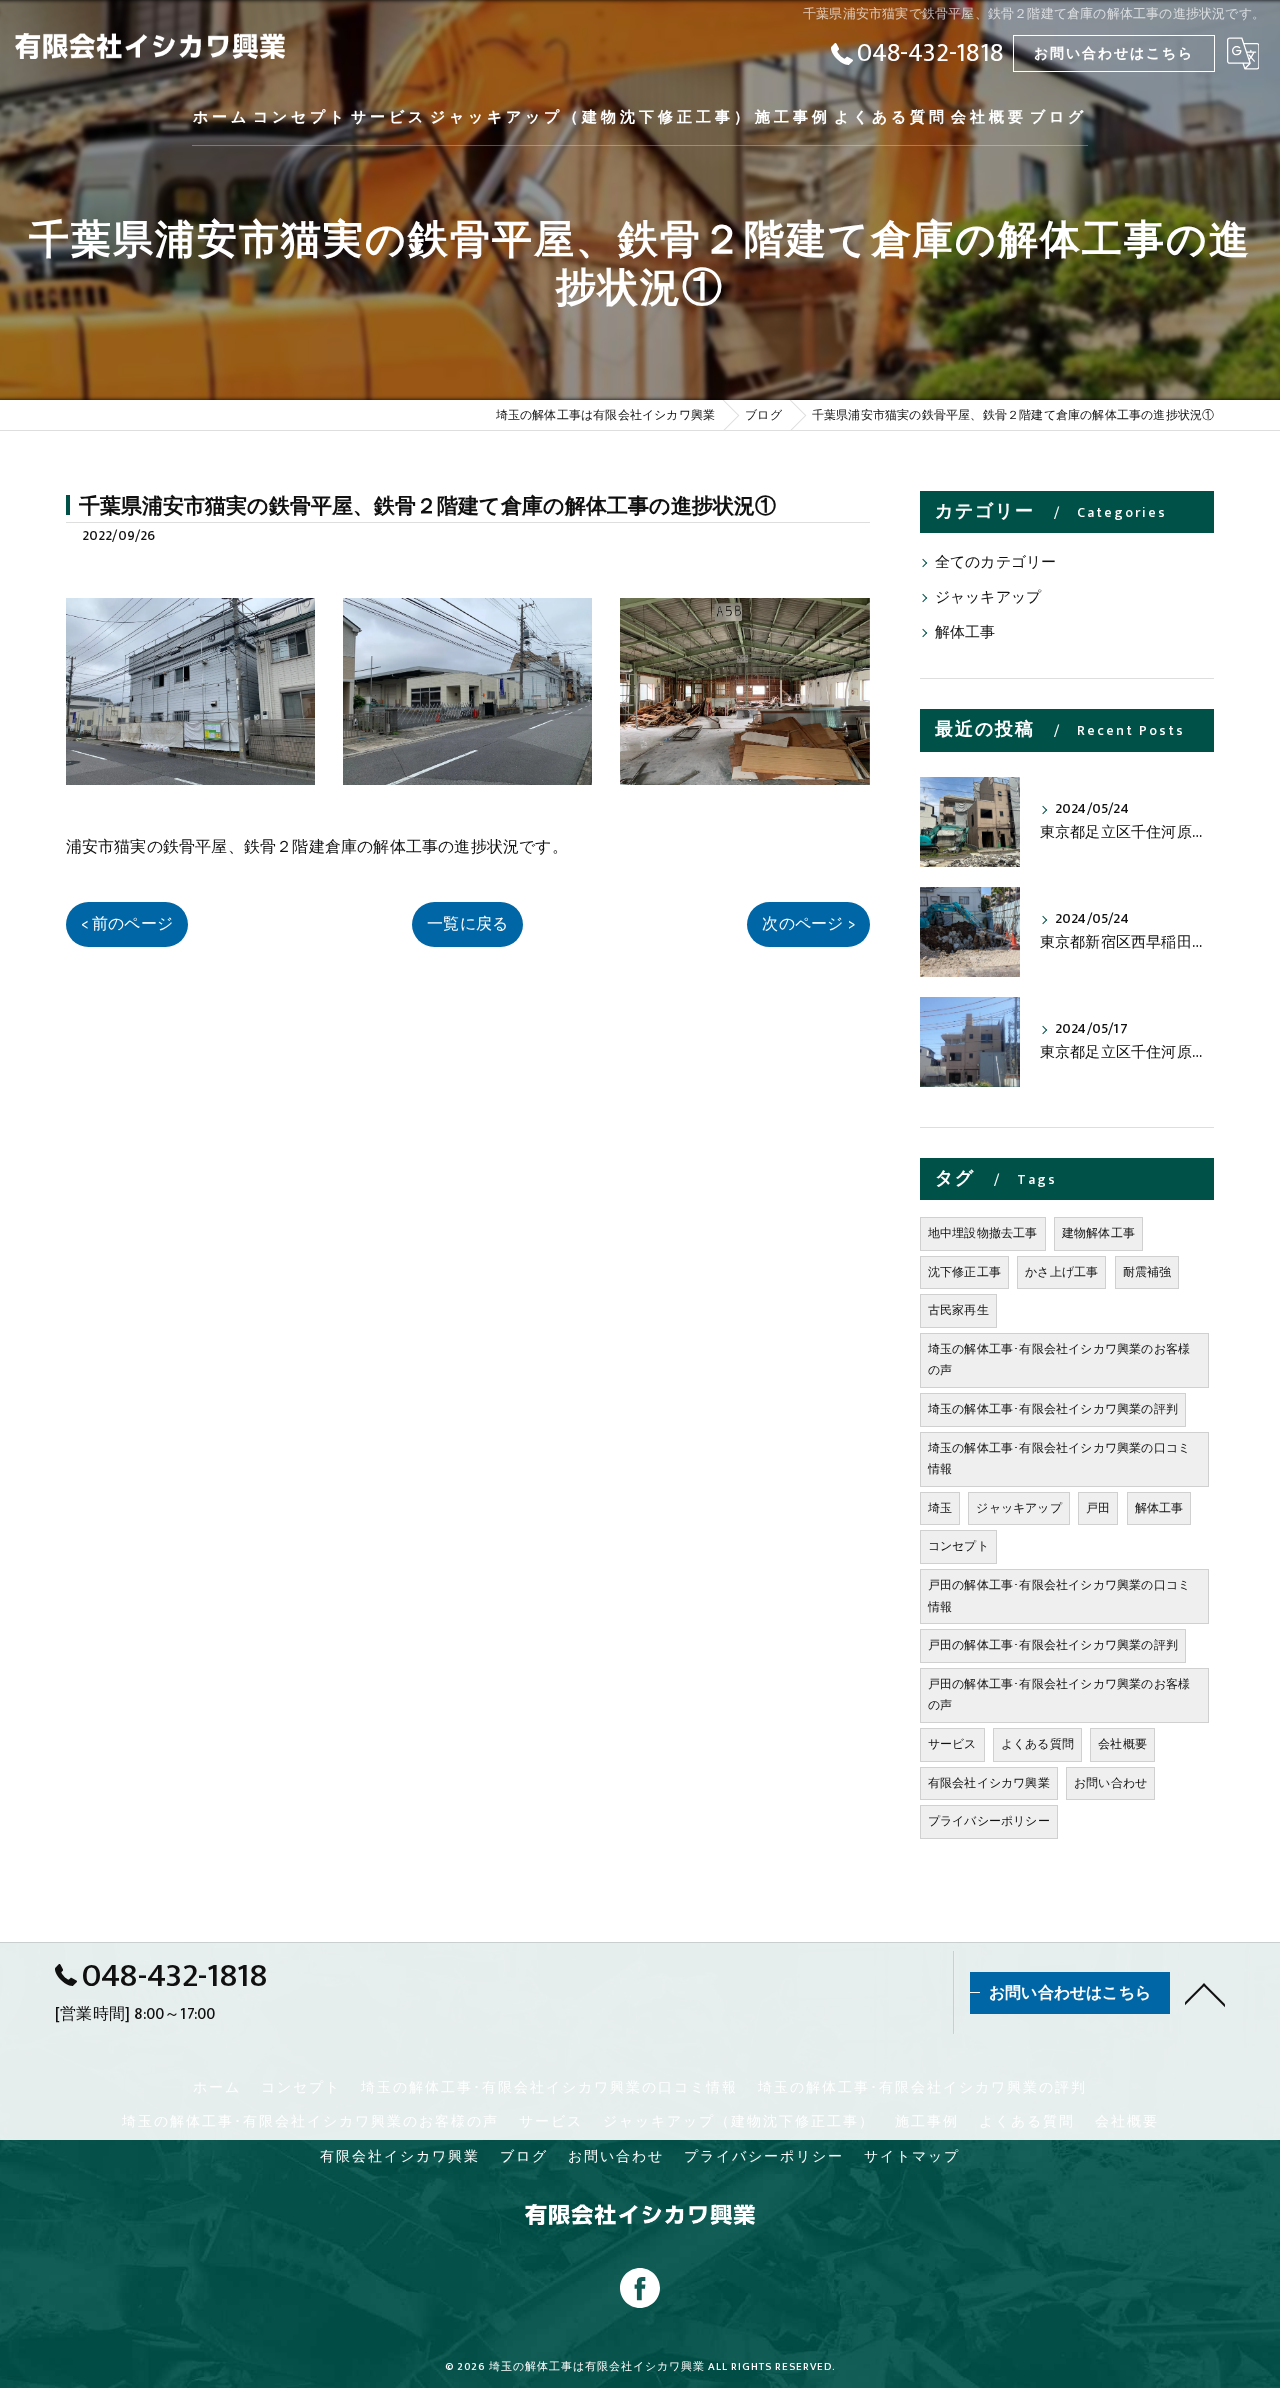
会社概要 (1122, 1744)
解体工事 (965, 633)
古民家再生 (958, 1310)
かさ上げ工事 (1061, 1272)
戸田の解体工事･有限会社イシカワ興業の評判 (1053, 1645)
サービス (952, 1744)
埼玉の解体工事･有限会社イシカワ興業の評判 (1053, 1409)
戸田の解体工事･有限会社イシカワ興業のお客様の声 (1059, 1695)
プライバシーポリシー (989, 1821)
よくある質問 (1037, 1744)
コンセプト (958, 1546)
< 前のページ (127, 924)
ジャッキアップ (988, 598)
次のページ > (808, 924)
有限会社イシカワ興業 (989, 1783)
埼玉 (940, 1508)
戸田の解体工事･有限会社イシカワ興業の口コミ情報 (1059, 1596)
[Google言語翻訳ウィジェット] (1243, 53)
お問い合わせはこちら (1114, 53)
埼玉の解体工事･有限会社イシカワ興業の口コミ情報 (1059, 1459)
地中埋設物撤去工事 (983, 1233)
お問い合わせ (1110, 1783)
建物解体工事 (1098, 1233)
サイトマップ (912, 2157)
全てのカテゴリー (996, 563)
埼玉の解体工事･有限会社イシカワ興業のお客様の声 (1059, 1360)
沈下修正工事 (964, 1272)
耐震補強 (1147, 1272)
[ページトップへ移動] (1205, 1993)
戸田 (1098, 1508)
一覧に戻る (467, 924)
